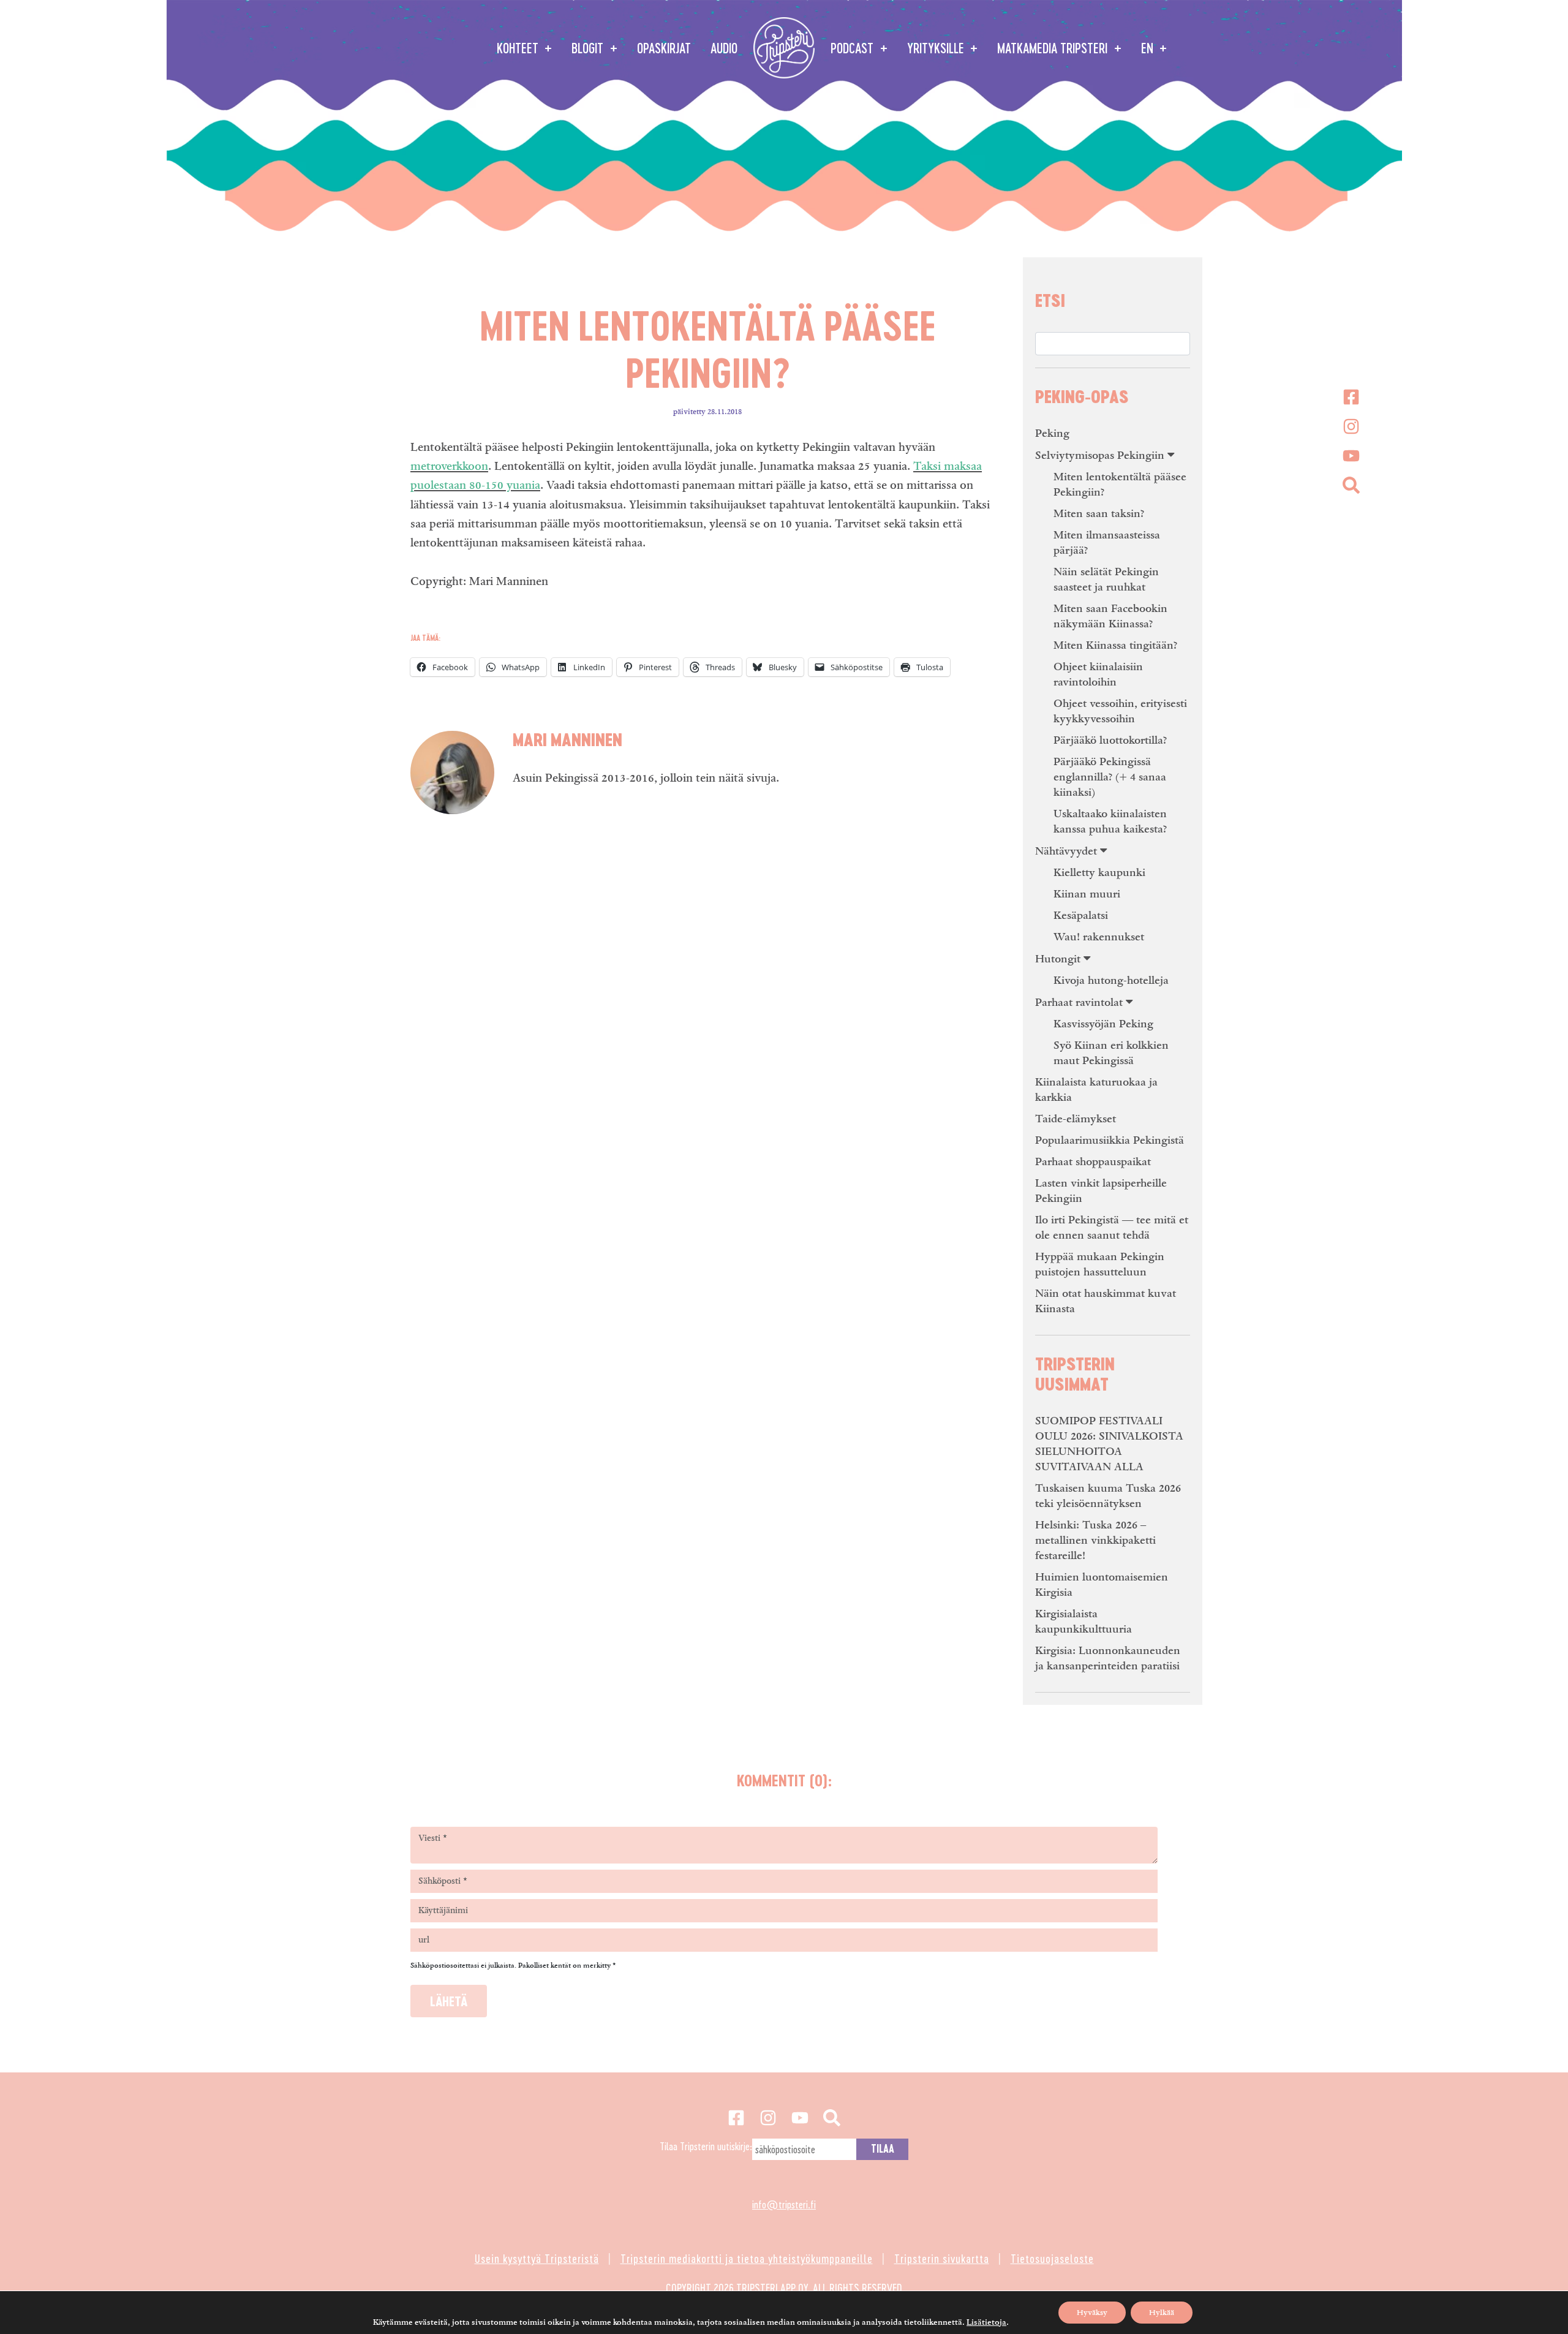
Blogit (589, 48)
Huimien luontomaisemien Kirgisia (1102, 1585)
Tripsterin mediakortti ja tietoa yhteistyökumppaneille (747, 2258)
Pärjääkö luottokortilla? (1110, 740)
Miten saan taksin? (1099, 514)
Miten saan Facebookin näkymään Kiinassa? (1110, 616)
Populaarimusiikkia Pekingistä (1110, 1140)
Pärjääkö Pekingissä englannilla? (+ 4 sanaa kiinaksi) (1110, 777)
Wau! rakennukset (1099, 937)
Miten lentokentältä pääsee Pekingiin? (1120, 485)
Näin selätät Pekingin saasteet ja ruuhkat (1106, 580)
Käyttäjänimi (443, 1911)
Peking (1052, 433)
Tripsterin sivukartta (942, 2258)
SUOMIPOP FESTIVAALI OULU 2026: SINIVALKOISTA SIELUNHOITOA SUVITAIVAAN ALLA (1109, 1444)
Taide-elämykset (1076, 1119)
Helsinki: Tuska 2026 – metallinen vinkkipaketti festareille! (1095, 1540)
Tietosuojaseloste (1052, 2258)
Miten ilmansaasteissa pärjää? (1107, 543)
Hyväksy (1092, 2313)
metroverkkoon (449, 466)
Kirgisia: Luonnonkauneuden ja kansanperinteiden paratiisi (1108, 1658)
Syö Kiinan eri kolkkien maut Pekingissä (1111, 1053)
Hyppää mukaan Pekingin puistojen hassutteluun (1100, 1264)
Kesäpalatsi (1081, 916)
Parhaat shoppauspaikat (1093, 1162)
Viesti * (433, 1838)
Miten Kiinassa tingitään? (1115, 645)
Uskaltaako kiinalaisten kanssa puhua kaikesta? (1110, 821)
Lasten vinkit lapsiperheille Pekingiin (1101, 1191)
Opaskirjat (664, 48)
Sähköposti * (443, 1881)
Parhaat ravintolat (1079, 1003)
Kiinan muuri (1087, 894)
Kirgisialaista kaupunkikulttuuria (1084, 1622)
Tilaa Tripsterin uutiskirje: (706, 2146)
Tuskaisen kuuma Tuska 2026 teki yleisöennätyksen (1108, 1496)
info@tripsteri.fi (784, 2204)
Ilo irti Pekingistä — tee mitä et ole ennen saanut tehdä (1112, 1228)
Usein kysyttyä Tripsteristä (537, 2258)
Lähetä (449, 2001)
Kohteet (519, 48)
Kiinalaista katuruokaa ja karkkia (1096, 1090)
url (424, 1940)
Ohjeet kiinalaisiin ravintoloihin (1098, 674)
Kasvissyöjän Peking (1103, 1024)
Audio (724, 48)
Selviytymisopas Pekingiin (1100, 455)
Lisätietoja (986, 2322)
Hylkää (1162, 2313)
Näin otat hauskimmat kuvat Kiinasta (1106, 1301)
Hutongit (1058, 959)
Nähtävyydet (1066, 851)
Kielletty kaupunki (1099, 873)
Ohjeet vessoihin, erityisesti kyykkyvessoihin (1120, 711)
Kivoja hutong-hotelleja (1111, 980)
